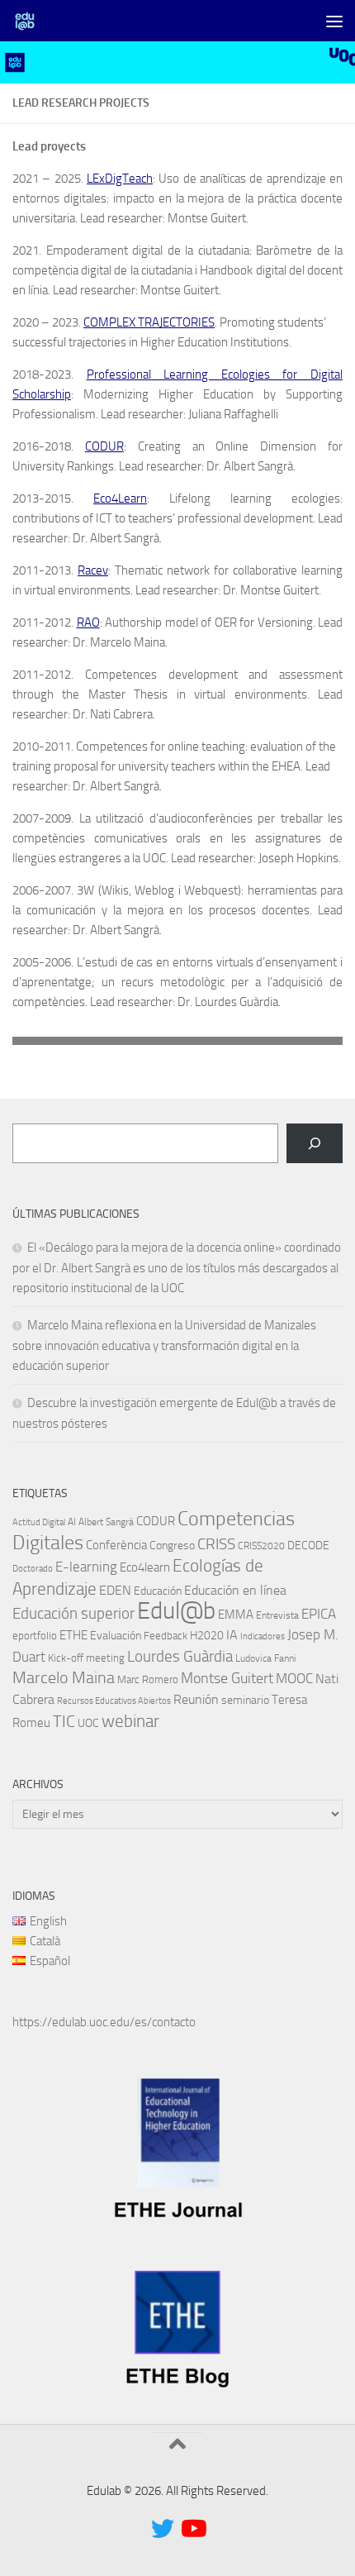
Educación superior (73, 1614)
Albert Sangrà (106, 1522)
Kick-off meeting (86, 1658)
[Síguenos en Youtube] (192, 2529)
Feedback (166, 1636)
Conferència (116, 1545)
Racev (93, 570)
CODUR (104, 446)
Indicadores (263, 1636)
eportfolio (35, 1636)
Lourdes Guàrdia (180, 1657)
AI (72, 1522)
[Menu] (334, 21)
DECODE (308, 1546)
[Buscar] (315, 1143)
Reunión (196, 1699)
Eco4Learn (120, 499)
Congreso (172, 1546)
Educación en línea (235, 1590)
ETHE (73, 1635)
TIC (64, 1721)
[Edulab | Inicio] (29, 21)
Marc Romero (148, 1679)
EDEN (115, 1590)
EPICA (319, 1614)
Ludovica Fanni (266, 1658)
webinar (130, 1721)
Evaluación (116, 1636)
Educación (158, 1591)
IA (232, 1635)
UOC (88, 1723)
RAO (88, 623)
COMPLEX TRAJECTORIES (149, 322)
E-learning (86, 1567)
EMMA (236, 1615)
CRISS (216, 1544)
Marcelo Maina (64, 1678)
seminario (245, 1700)
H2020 (207, 1636)
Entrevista (277, 1615)
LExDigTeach (120, 179)
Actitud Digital (39, 1522)
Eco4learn (145, 1567)
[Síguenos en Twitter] (163, 2529)
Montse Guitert (227, 1678)
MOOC (294, 1678)
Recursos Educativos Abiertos (114, 1701)
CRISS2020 (261, 1546)
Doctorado (33, 1569)
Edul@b (176, 1611)
